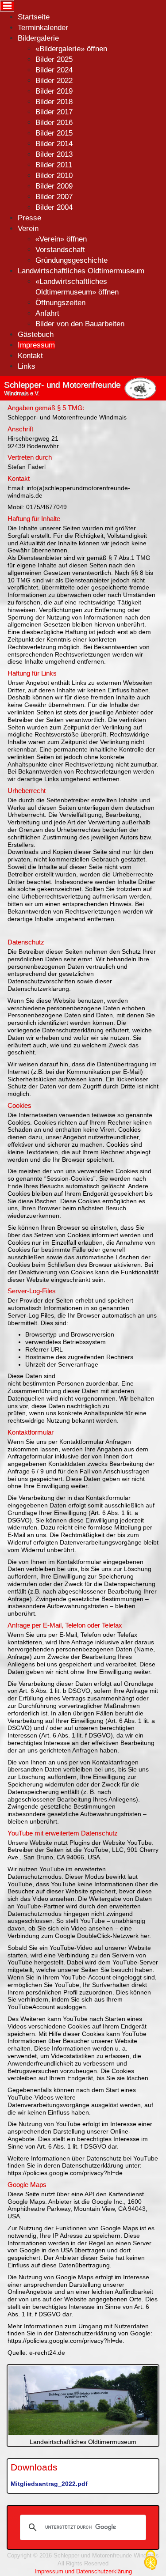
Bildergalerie (38, 38)
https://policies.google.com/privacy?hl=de (65, 2173)
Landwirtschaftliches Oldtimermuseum (81, 271)
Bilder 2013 (54, 154)
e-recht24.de (47, 2353)
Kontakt (30, 356)
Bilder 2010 (54, 176)
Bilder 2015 (54, 133)
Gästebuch (36, 334)
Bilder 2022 (54, 81)
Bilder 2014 (54, 144)
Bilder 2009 (54, 186)
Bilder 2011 (54, 165)
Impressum (36, 345)
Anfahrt (47, 313)
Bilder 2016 (54, 123)
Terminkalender (43, 28)
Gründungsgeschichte (71, 260)
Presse (29, 218)
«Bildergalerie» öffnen (71, 49)
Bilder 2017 (54, 112)
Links (27, 366)
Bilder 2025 (54, 59)
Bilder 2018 (54, 102)
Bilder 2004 (54, 207)
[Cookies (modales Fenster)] (151, 2561)
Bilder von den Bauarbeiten (80, 324)
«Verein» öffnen (61, 239)
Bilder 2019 (54, 91)
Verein (28, 229)
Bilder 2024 (54, 70)
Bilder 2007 (54, 197)
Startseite (34, 17)
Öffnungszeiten (60, 303)
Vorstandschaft (60, 250)
